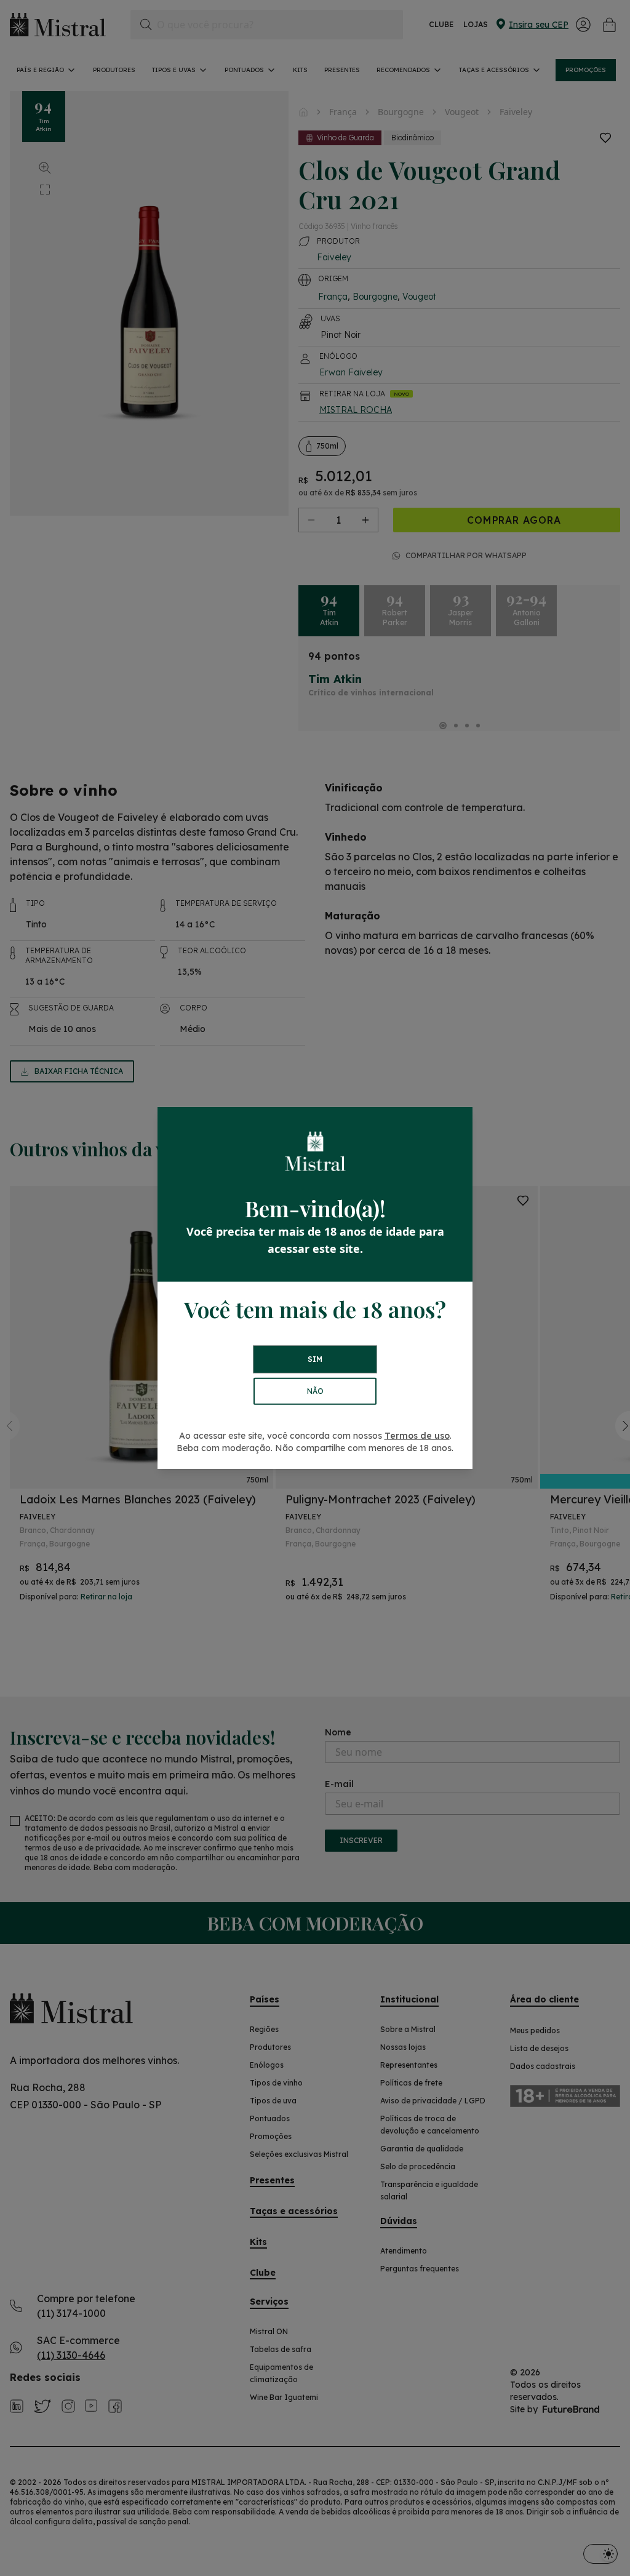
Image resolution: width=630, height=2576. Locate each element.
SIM (315, 1359)
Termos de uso (417, 1436)
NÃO (315, 1391)
